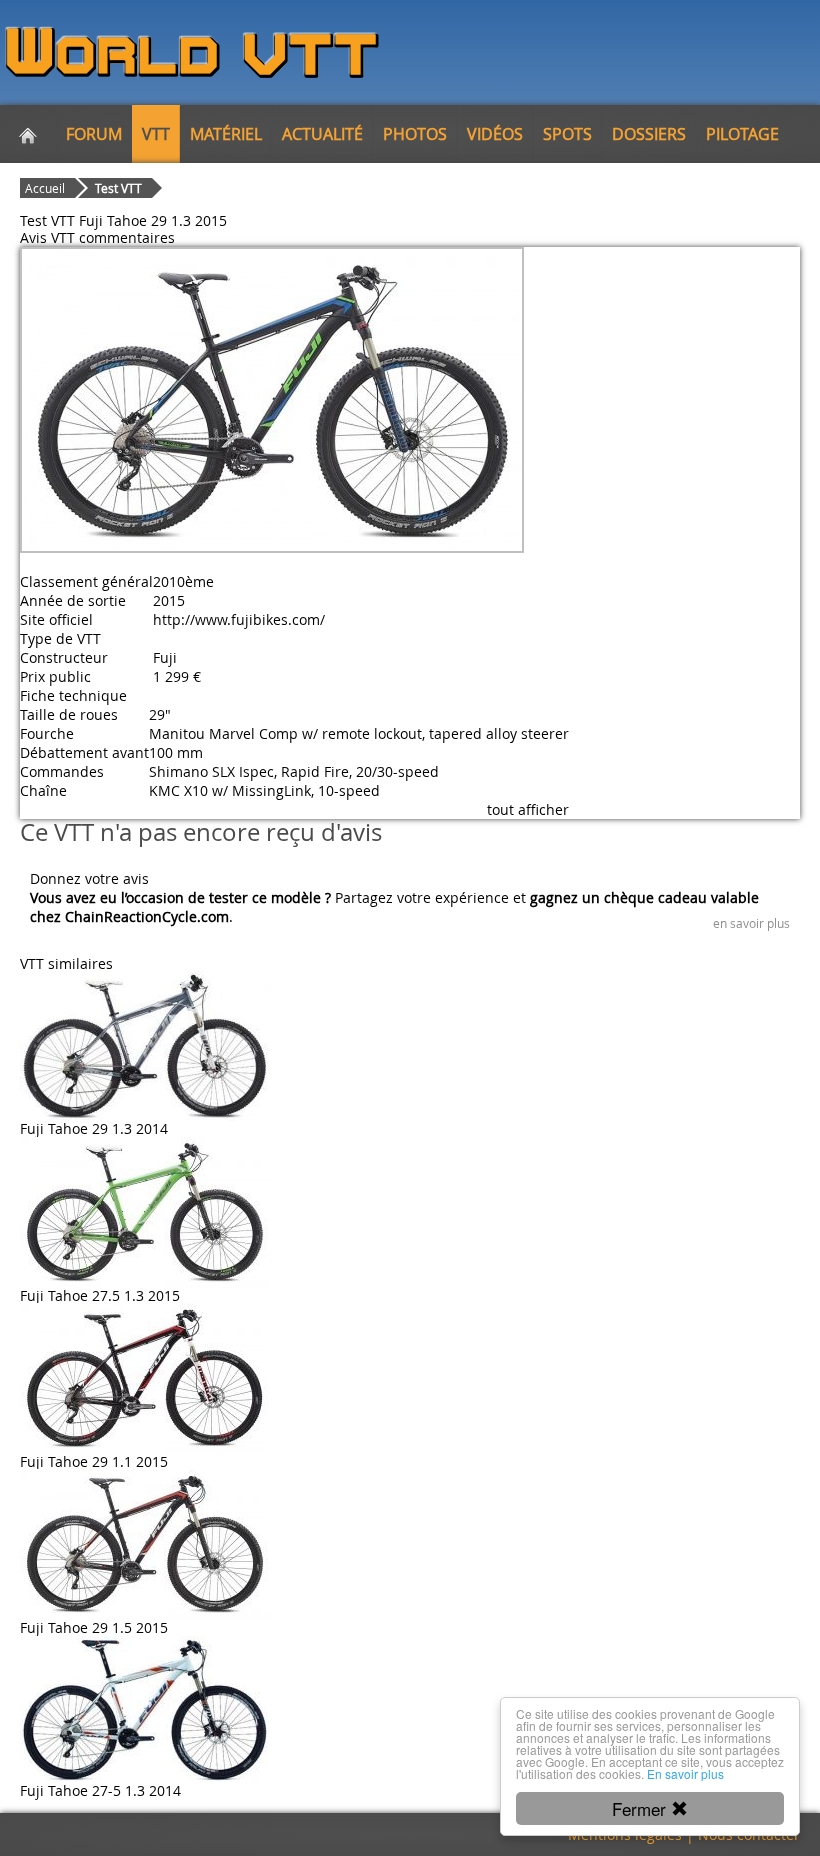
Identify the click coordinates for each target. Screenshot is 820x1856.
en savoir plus (751, 923)
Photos (415, 134)
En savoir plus (685, 1773)
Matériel (226, 134)
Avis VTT (47, 237)
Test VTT (118, 188)
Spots (567, 134)
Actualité (322, 134)
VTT (156, 134)
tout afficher (528, 809)
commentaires (127, 237)
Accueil (45, 188)
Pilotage (742, 134)
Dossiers (649, 134)
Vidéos (495, 134)
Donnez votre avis (89, 878)
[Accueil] (28, 134)
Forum (94, 134)
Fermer (641, 1808)
